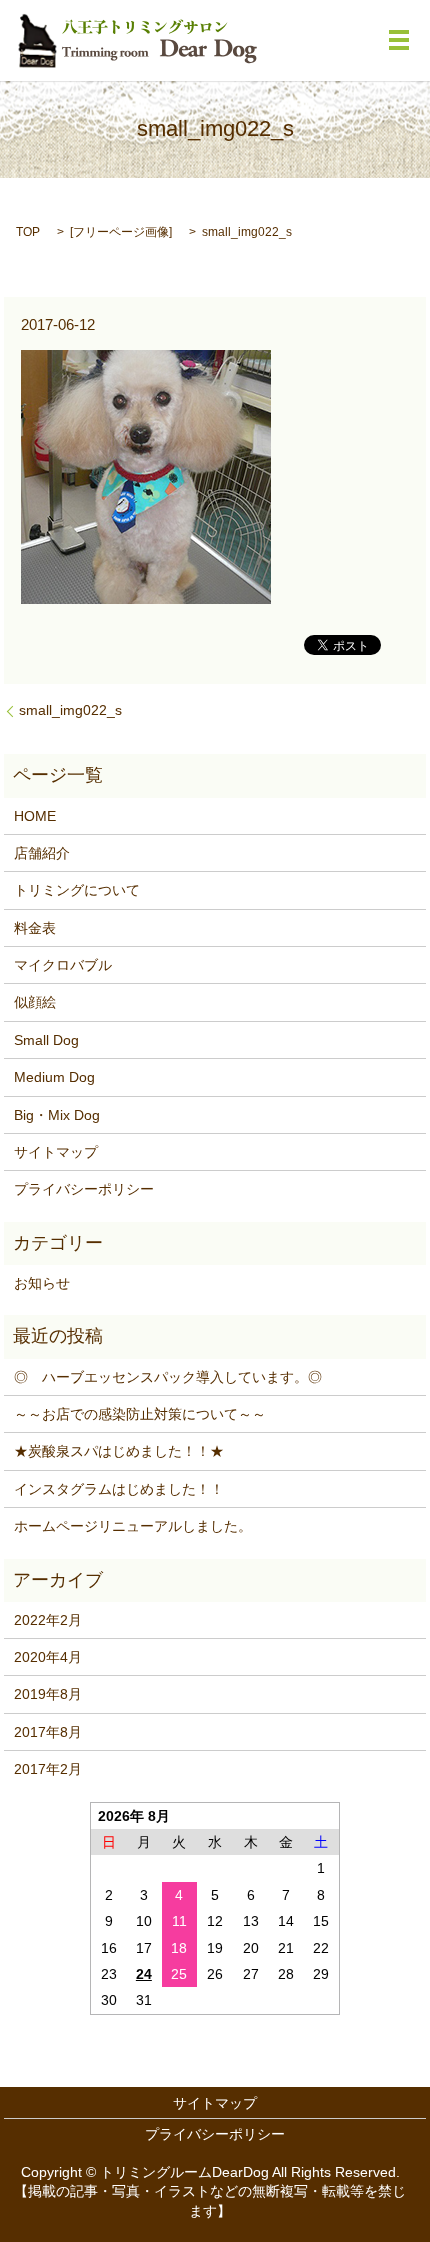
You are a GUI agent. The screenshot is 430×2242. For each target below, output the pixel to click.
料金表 (35, 928)
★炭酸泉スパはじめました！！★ (119, 1451)
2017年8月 (48, 1732)
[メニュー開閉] (399, 40)
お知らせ (42, 1283)
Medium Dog (54, 1077)
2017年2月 (48, 1769)
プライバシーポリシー (84, 1189)
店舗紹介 (42, 853)
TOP (28, 232)
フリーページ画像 (121, 232)
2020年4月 (48, 1657)
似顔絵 (35, 1002)
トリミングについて (77, 890)
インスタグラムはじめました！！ (119, 1489)
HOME (35, 816)
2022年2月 (48, 1620)
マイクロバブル (63, 965)
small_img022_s (70, 710)
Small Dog (46, 1040)
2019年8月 (48, 1694)
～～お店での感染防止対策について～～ (140, 1414)
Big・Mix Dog (57, 1115)
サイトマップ (56, 1152)
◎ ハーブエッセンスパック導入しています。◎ (168, 1377)
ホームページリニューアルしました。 (133, 1526)
